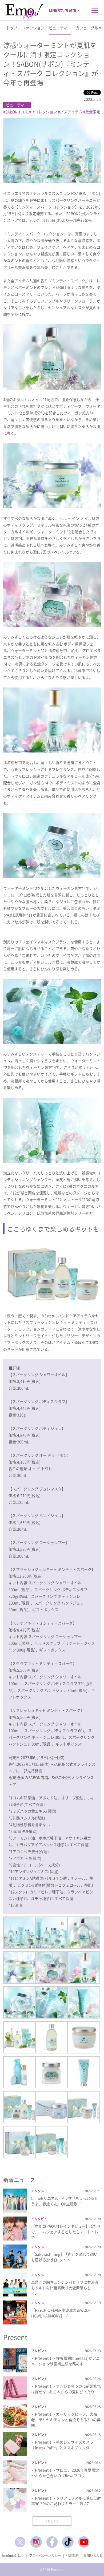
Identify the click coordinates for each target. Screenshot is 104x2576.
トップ (12, 28)
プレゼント (39, 2351)
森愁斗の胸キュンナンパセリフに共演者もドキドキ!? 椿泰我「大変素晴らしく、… (65, 2288)
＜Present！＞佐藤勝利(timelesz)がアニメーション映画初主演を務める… (65, 2361)
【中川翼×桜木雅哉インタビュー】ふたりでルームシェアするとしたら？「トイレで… (66, 2232)
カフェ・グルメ (89, 28)
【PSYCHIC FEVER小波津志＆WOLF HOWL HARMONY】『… (61, 2313)
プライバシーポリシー (45, 2555)
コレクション (46, 112)
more (52, 2520)
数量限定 (93, 112)
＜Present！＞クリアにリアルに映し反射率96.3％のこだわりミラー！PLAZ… (66, 2501)
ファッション (33, 28)
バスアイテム (71, 112)
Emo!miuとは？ (13, 2555)
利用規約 (72, 2555)
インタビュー (41, 2219)
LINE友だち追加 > (64, 10)
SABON (11, 112)
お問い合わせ (93, 2555)
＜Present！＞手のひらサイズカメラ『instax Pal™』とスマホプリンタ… (62, 2445)
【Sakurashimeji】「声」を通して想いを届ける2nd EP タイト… (64, 2257)
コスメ (26, 112)
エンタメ (38, 2191)
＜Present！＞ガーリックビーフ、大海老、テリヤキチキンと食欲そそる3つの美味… (66, 2420)
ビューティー (60, 28)
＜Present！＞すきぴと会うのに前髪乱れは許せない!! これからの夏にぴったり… (66, 2389)
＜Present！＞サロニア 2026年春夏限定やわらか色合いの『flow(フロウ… (65, 2473)
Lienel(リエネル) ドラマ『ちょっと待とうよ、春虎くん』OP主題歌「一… (65, 2201)
